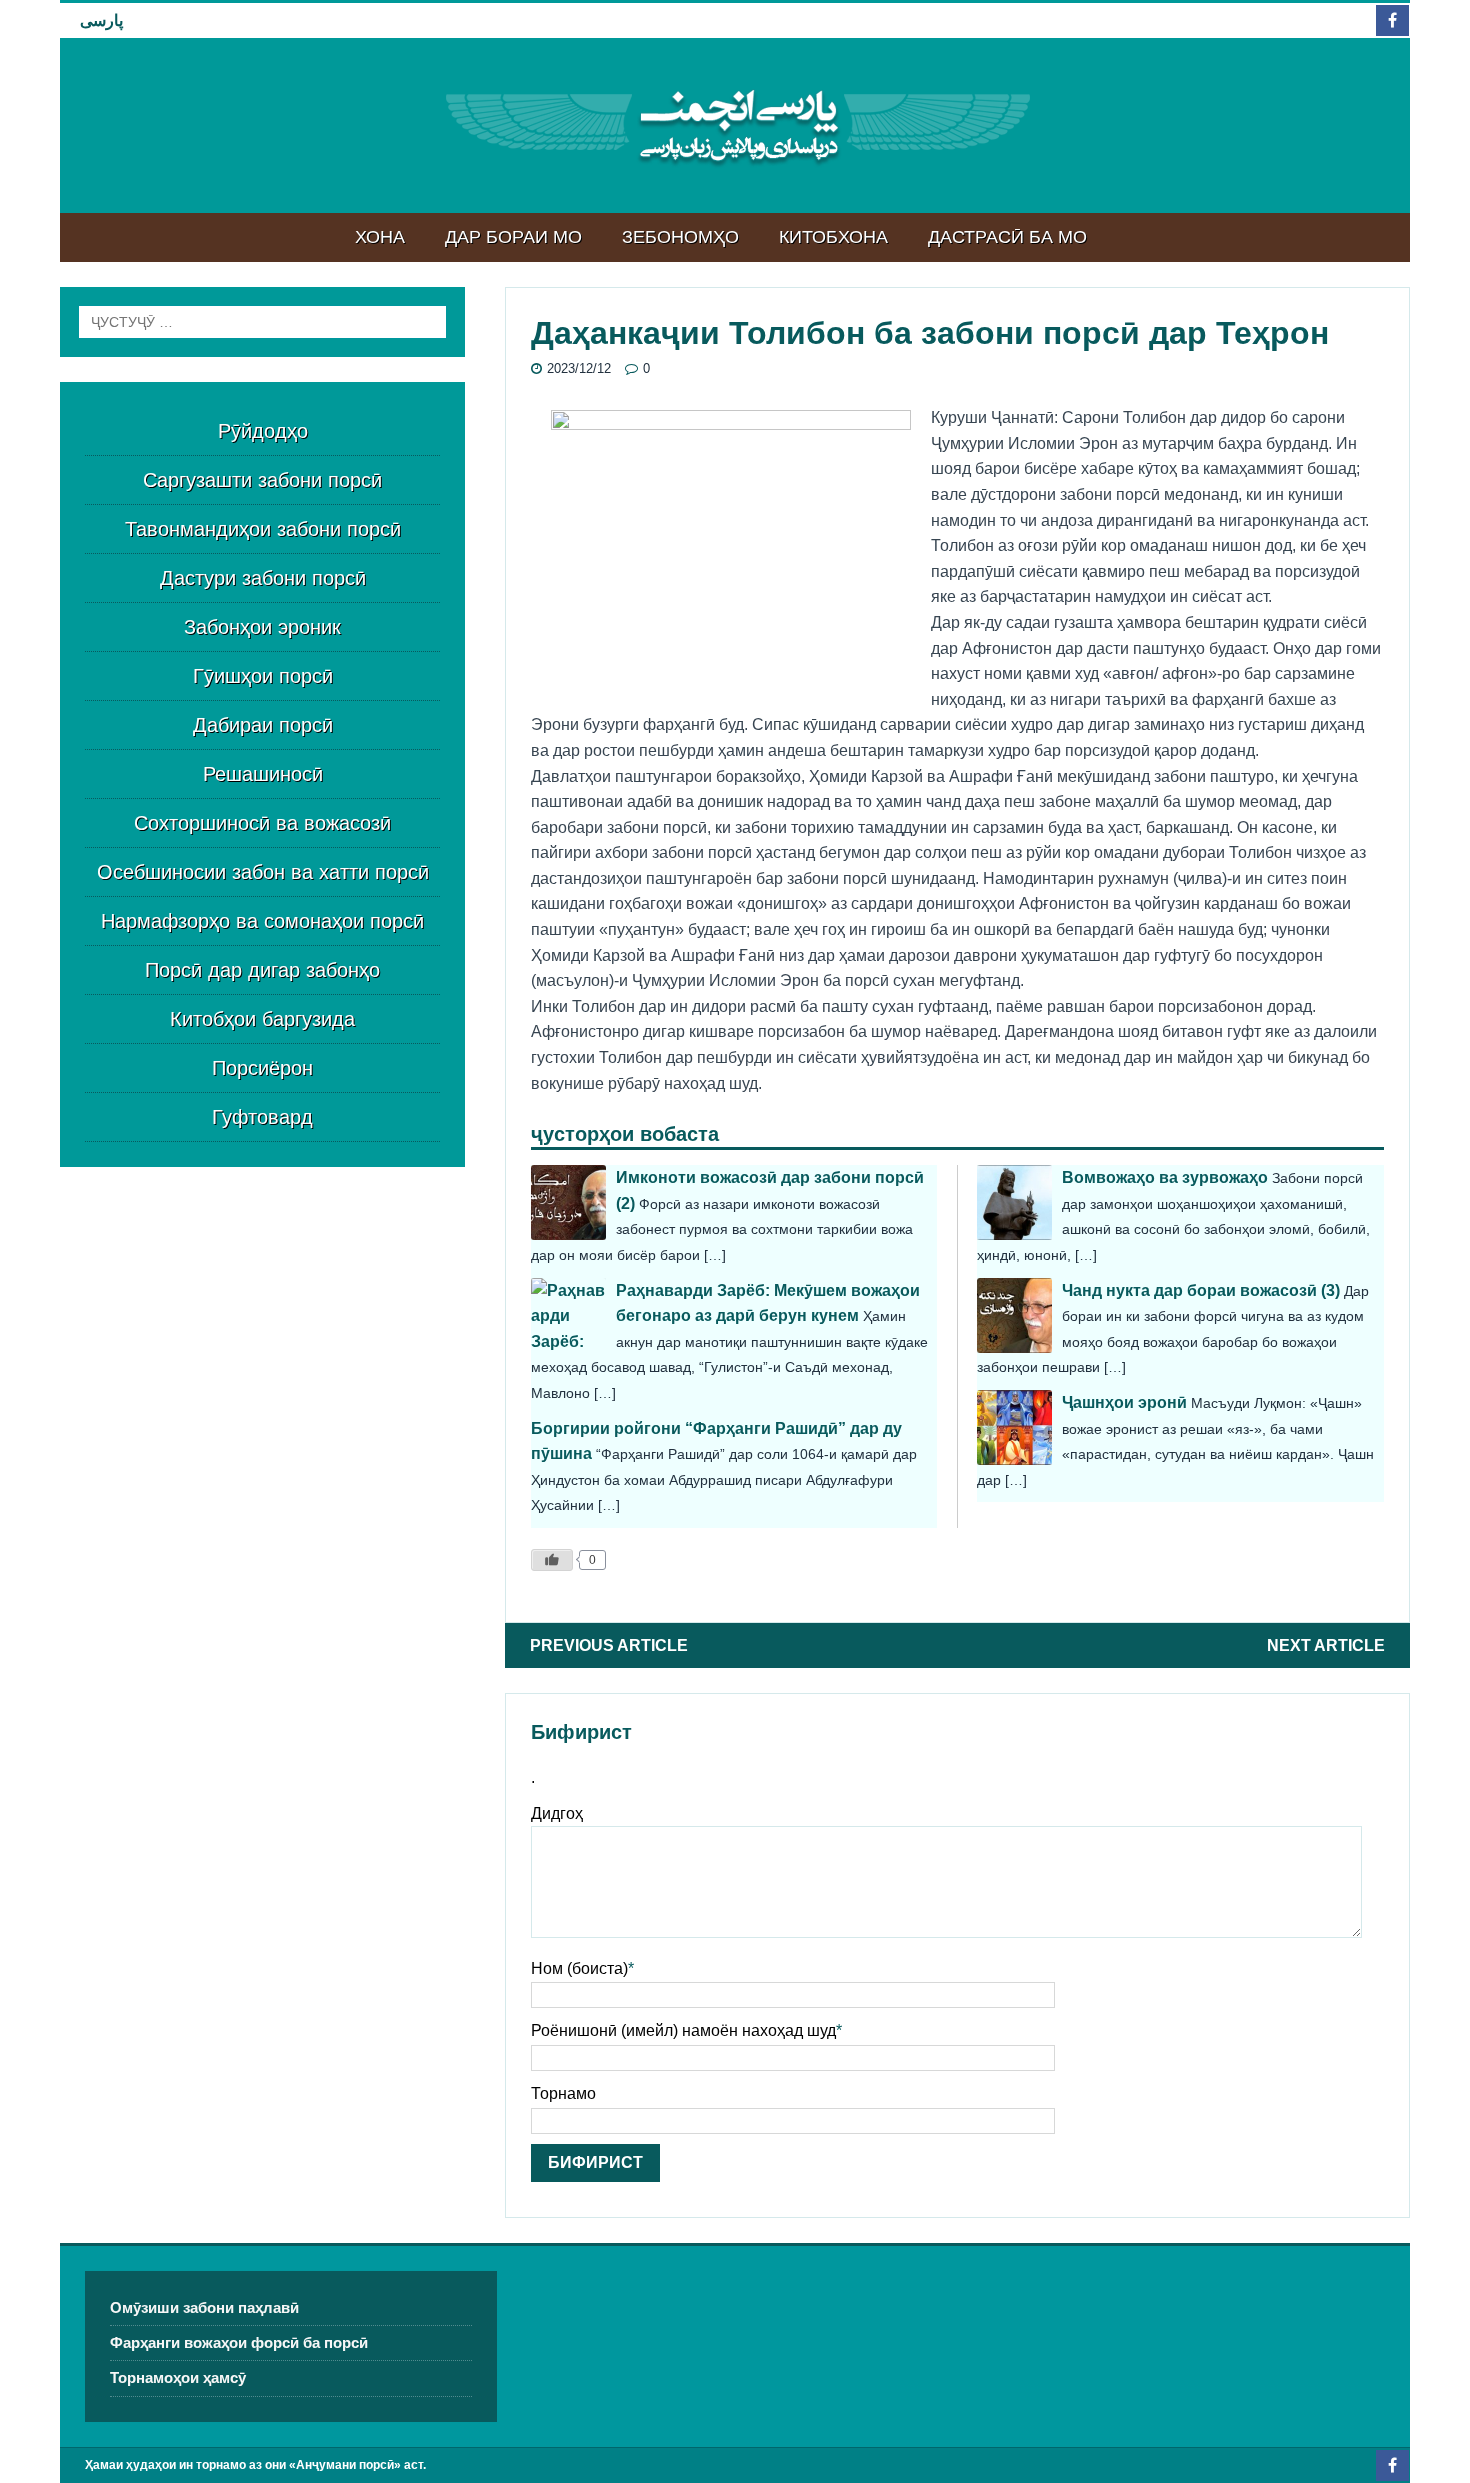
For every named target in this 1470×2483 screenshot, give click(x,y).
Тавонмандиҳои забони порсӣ (263, 529)
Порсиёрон (262, 1068)
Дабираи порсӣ (263, 725)
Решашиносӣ (263, 774)
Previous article (609, 1645)
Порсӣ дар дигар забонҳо (262, 970)
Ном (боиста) (579, 1968)
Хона (380, 237)
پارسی (101, 20)
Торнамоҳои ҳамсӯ (178, 2377)
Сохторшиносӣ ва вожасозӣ (262, 823)
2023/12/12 (579, 368)
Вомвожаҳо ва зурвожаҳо (1165, 1177)
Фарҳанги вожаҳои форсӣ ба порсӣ (239, 2342)
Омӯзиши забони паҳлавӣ (204, 2307)
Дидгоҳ (557, 1813)
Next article (1326, 1645)
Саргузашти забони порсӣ (262, 480)
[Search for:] (262, 322)
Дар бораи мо (513, 237)
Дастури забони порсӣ (263, 578)
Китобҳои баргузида (262, 1019)
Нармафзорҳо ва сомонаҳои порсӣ (262, 921)
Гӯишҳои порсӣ (263, 676)
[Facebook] (1392, 20)
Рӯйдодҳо (263, 431)
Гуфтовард (262, 1117)
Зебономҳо (680, 237)
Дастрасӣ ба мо (1007, 237)
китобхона (833, 237)
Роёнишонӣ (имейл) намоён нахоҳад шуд (683, 2030)
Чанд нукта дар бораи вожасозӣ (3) (1201, 1290)
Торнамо (563, 2093)
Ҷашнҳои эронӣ (1124, 1402)
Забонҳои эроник (262, 627)
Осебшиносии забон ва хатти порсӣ (263, 872)
